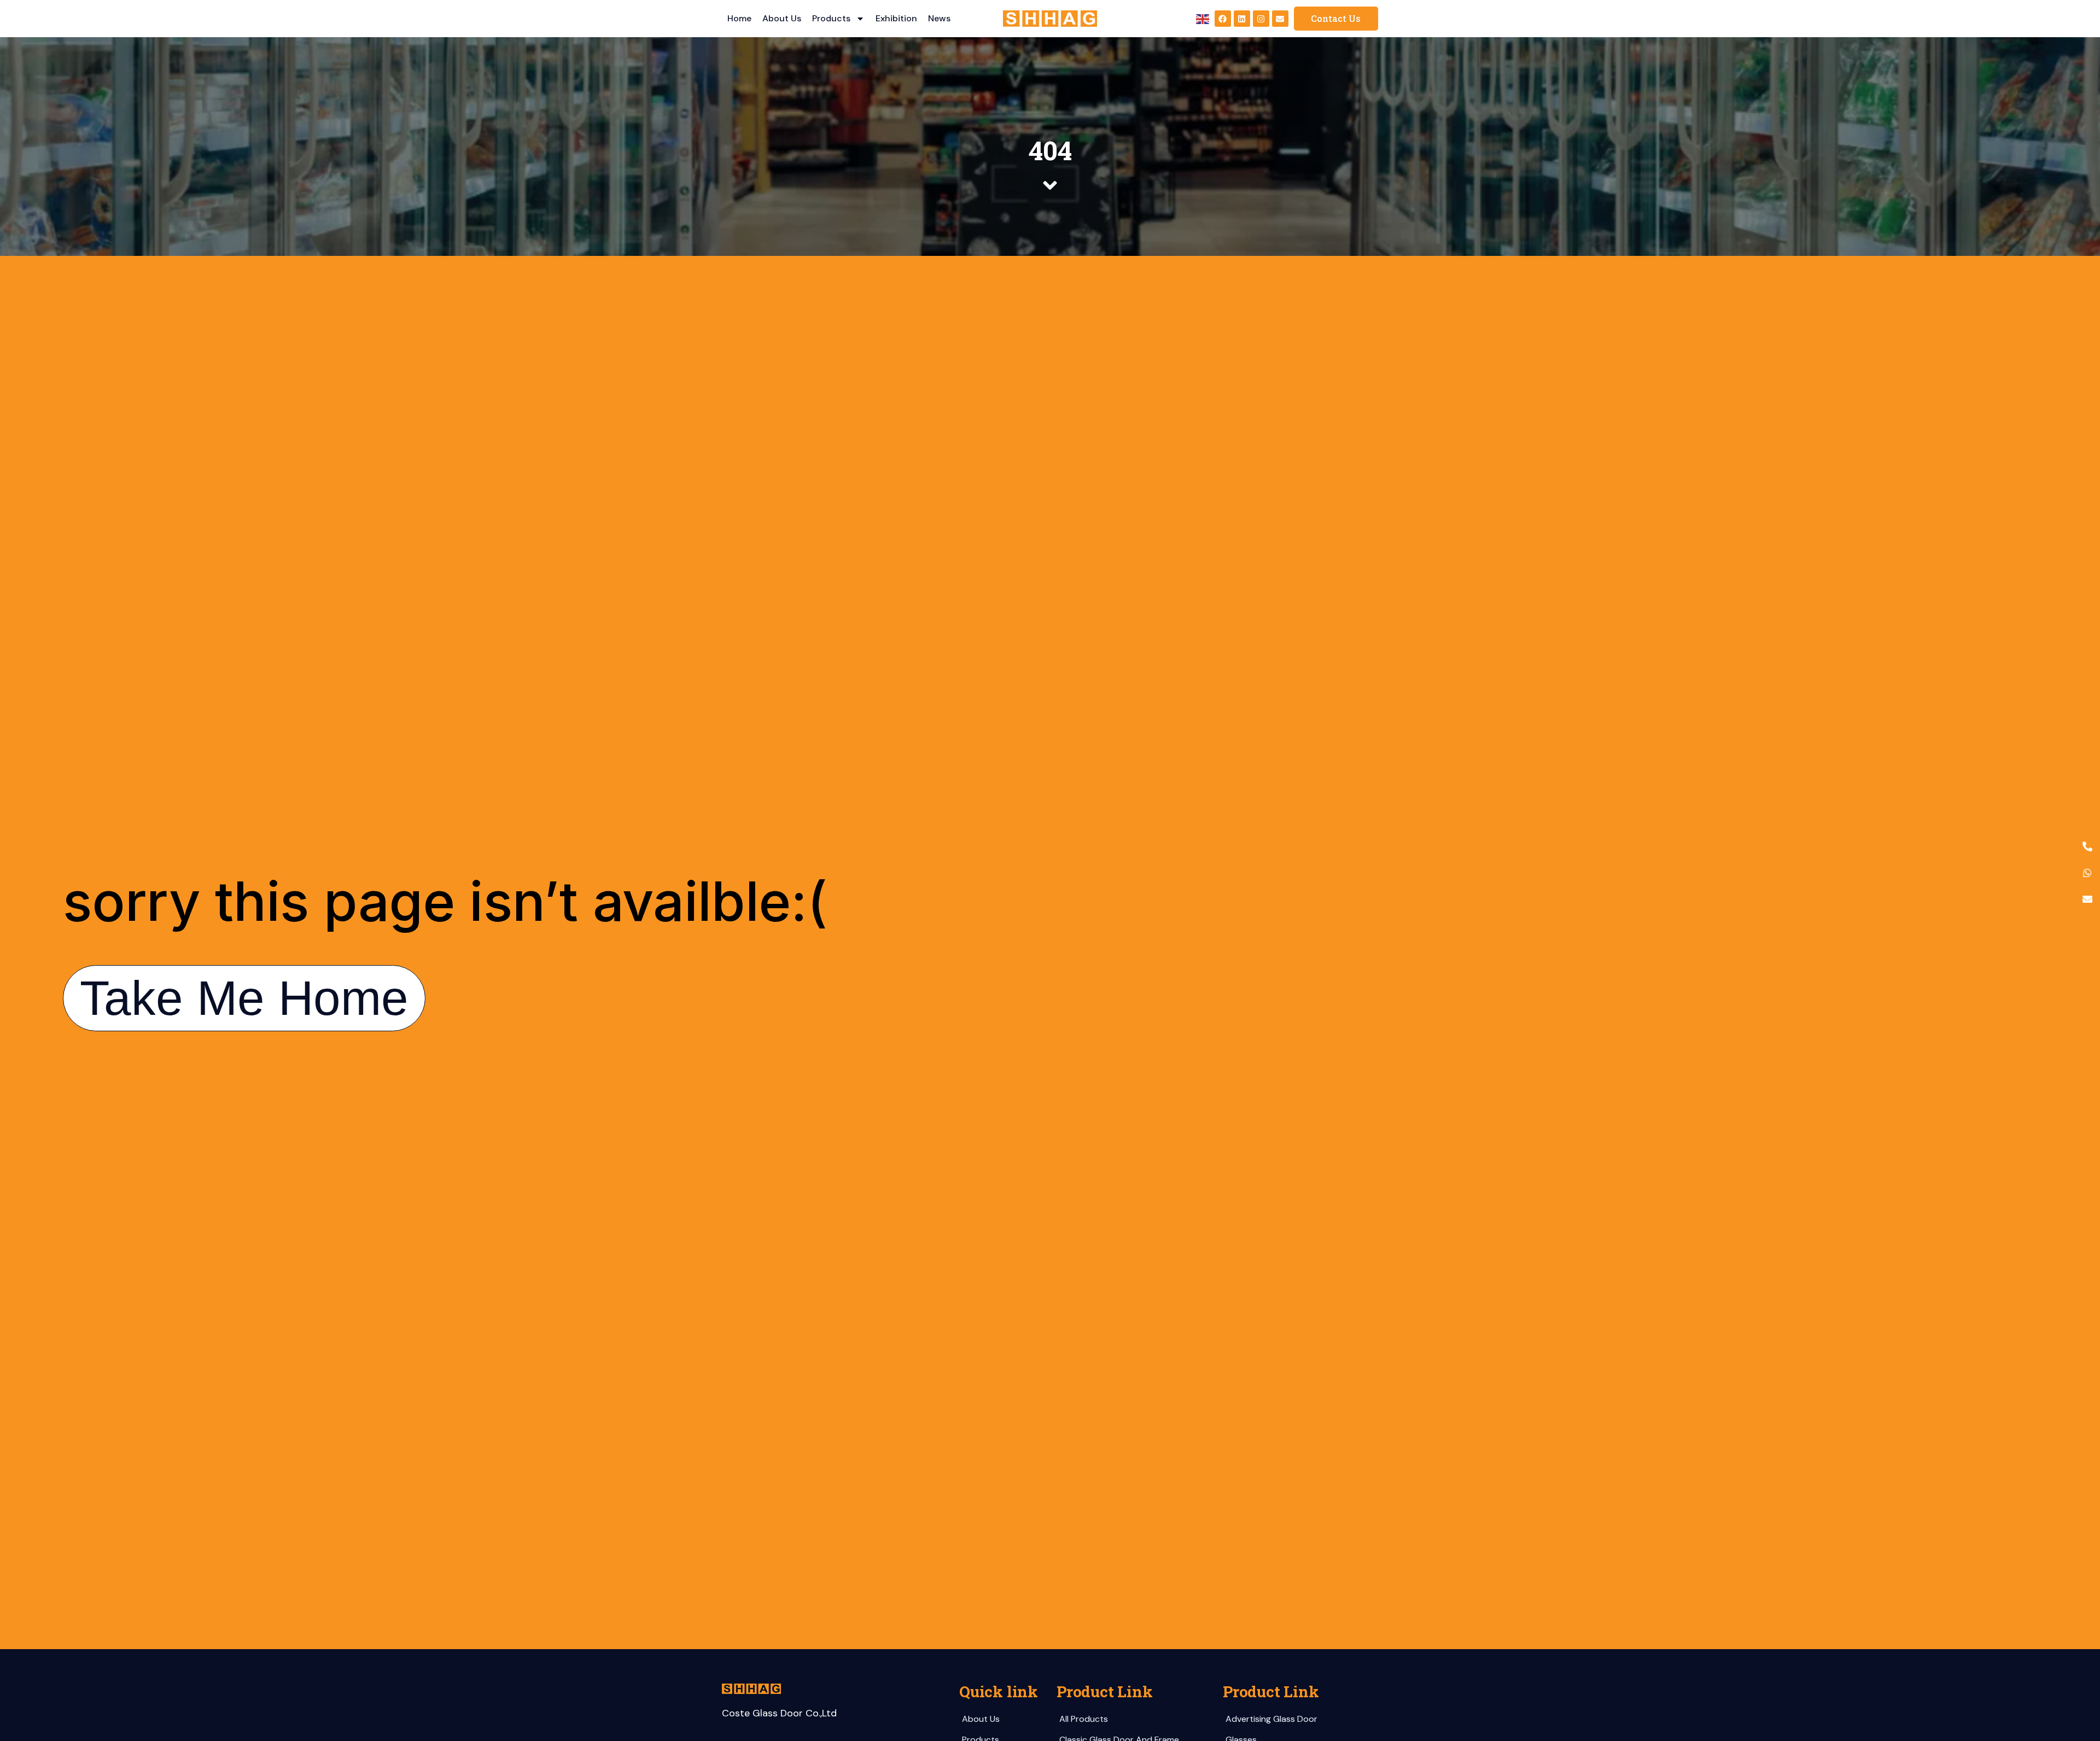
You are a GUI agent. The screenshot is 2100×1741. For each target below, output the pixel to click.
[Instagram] (1261, 19)
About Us (782, 18)
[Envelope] (1280, 19)
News (939, 18)
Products (831, 18)
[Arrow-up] (2073, 1675)
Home (739, 18)
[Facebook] (1223, 19)
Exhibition (896, 18)
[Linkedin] (1242, 19)
